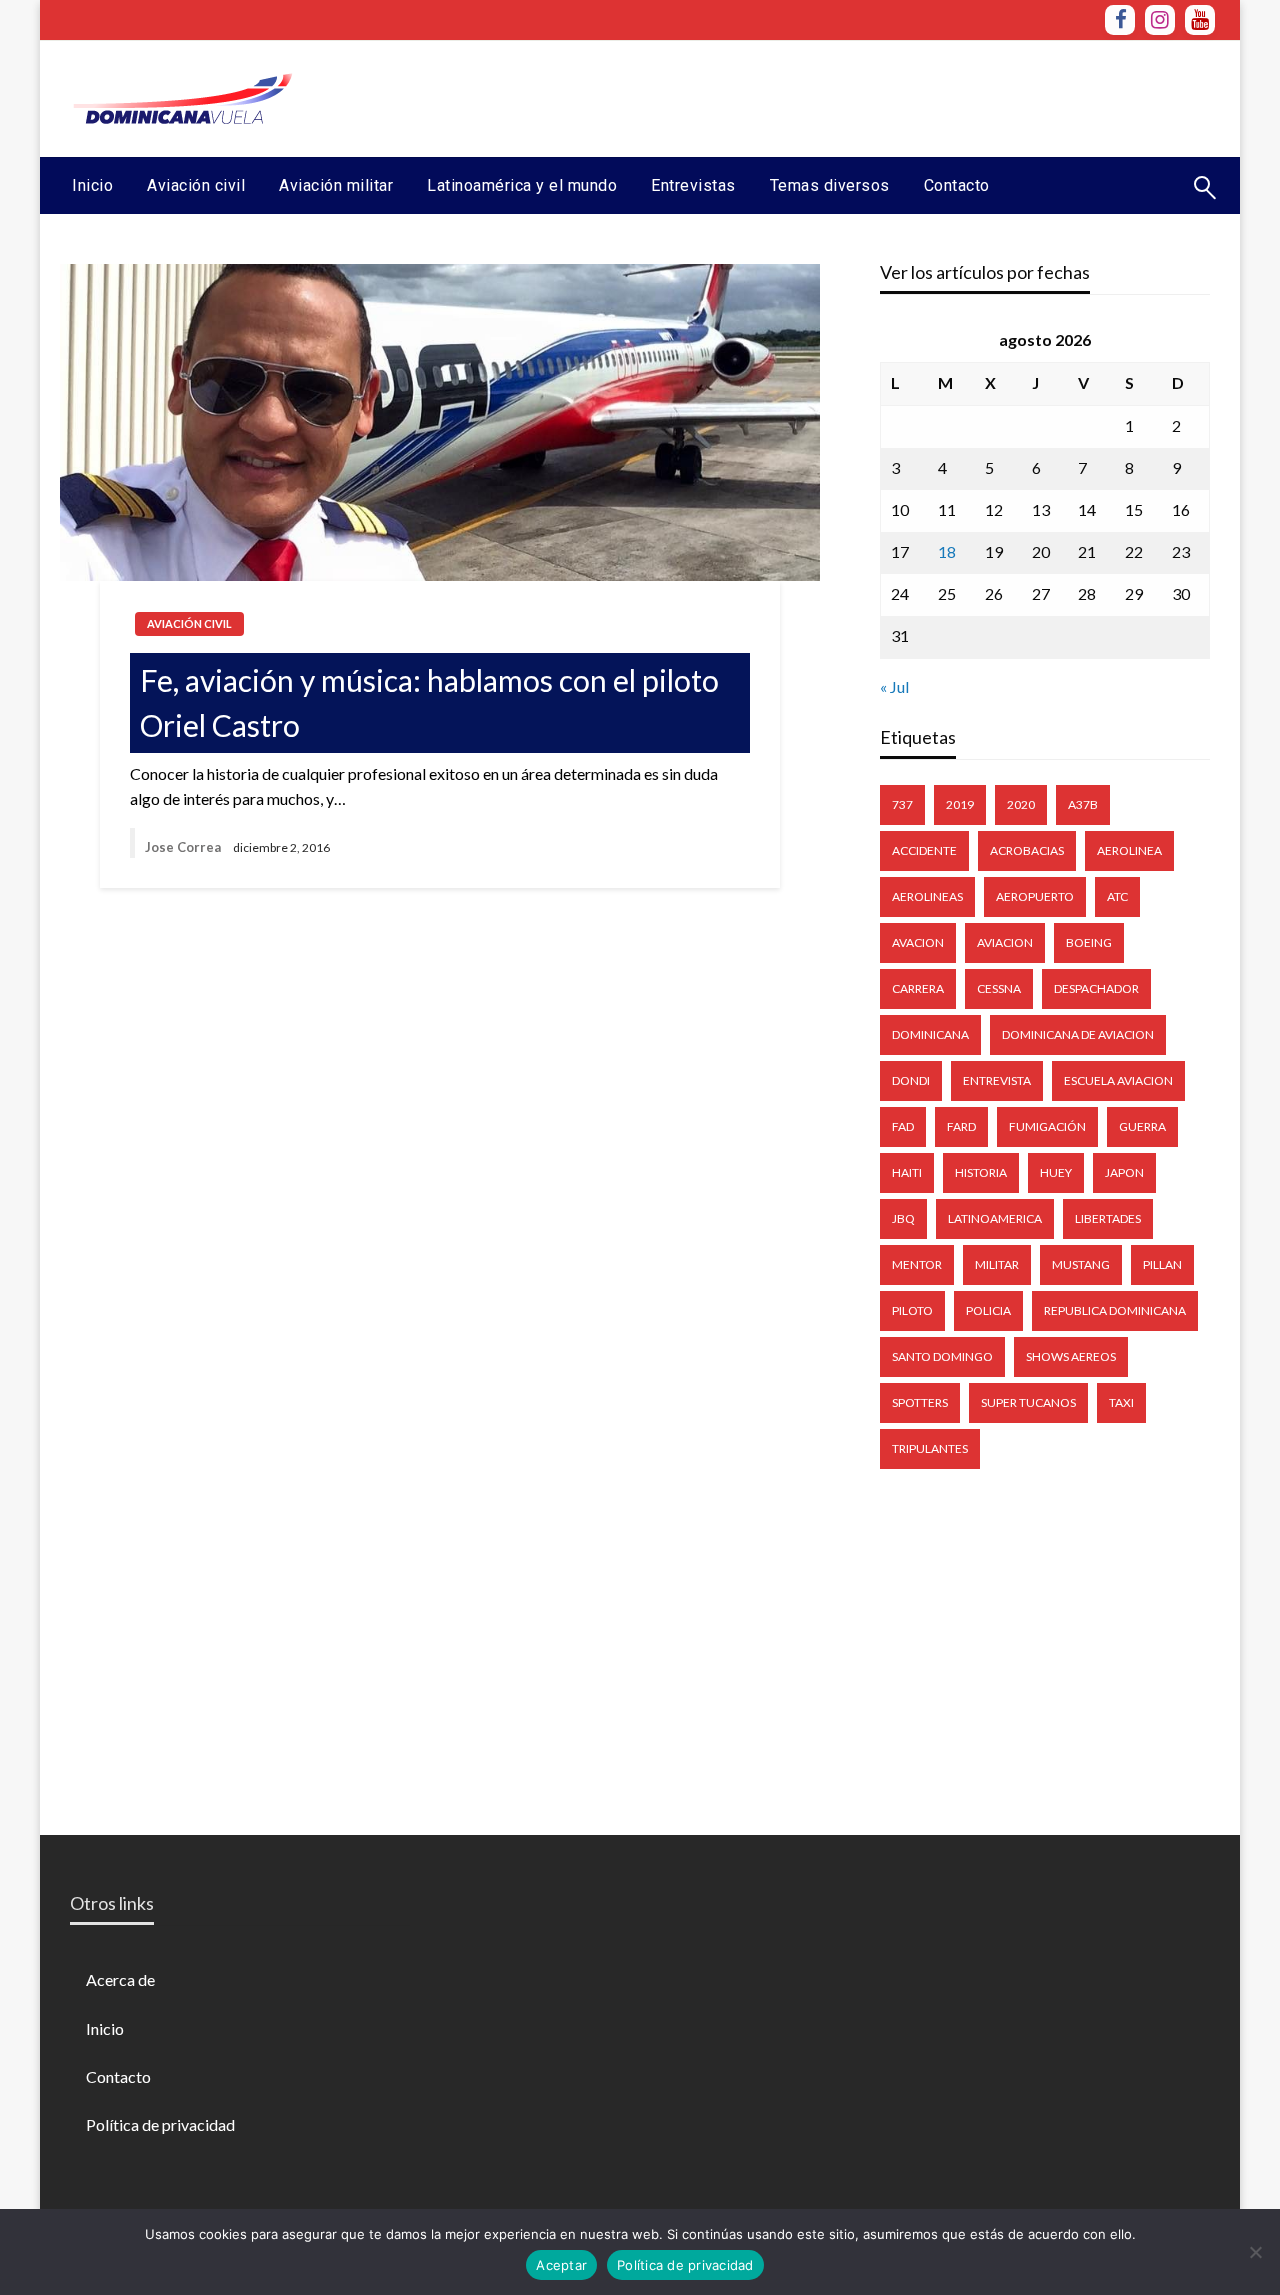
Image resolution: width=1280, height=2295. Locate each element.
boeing (1089, 942)
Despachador (1096, 988)
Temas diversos (830, 185)
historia (981, 1172)
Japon (1124, 1172)
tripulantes (930, 1448)
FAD (903, 1126)
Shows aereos (1071, 1356)
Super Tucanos (1028, 1402)
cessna (999, 988)
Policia (988, 1310)
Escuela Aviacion (1118, 1080)
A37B (1083, 804)
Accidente (924, 850)
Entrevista (997, 1080)
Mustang (1081, 1264)
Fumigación (1047, 1126)
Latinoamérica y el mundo (522, 185)
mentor (917, 1264)
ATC (1117, 896)
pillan (1162, 1264)
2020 (1021, 804)
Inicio (92, 185)
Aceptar (561, 2265)
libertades (1108, 1218)
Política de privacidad (160, 2124)
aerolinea (1129, 850)
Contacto (957, 185)
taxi (1121, 1402)
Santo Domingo (942, 1356)
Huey (1056, 1172)
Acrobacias (1027, 850)
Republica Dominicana (1115, 1310)
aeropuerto (1035, 896)
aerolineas (927, 896)
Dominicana (930, 1034)
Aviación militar (336, 185)
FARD (961, 1126)
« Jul (894, 686)
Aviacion (1005, 942)
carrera (918, 988)
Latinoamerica (995, 1218)
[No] (1255, 2252)
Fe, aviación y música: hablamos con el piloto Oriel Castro (429, 702)
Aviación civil (196, 185)
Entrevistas (693, 185)
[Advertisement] (851, 96)
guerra (1142, 1126)
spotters (920, 1402)
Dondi (911, 1080)
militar (997, 1264)
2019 (960, 804)
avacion (918, 942)
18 (947, 551)
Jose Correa (183, 847)
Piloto (912, 1310)
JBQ (903, 1218)
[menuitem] (92, 186)
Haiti (907, 1172)
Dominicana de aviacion (1078, 1034)
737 (902, 804)
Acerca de (120, 1979)
